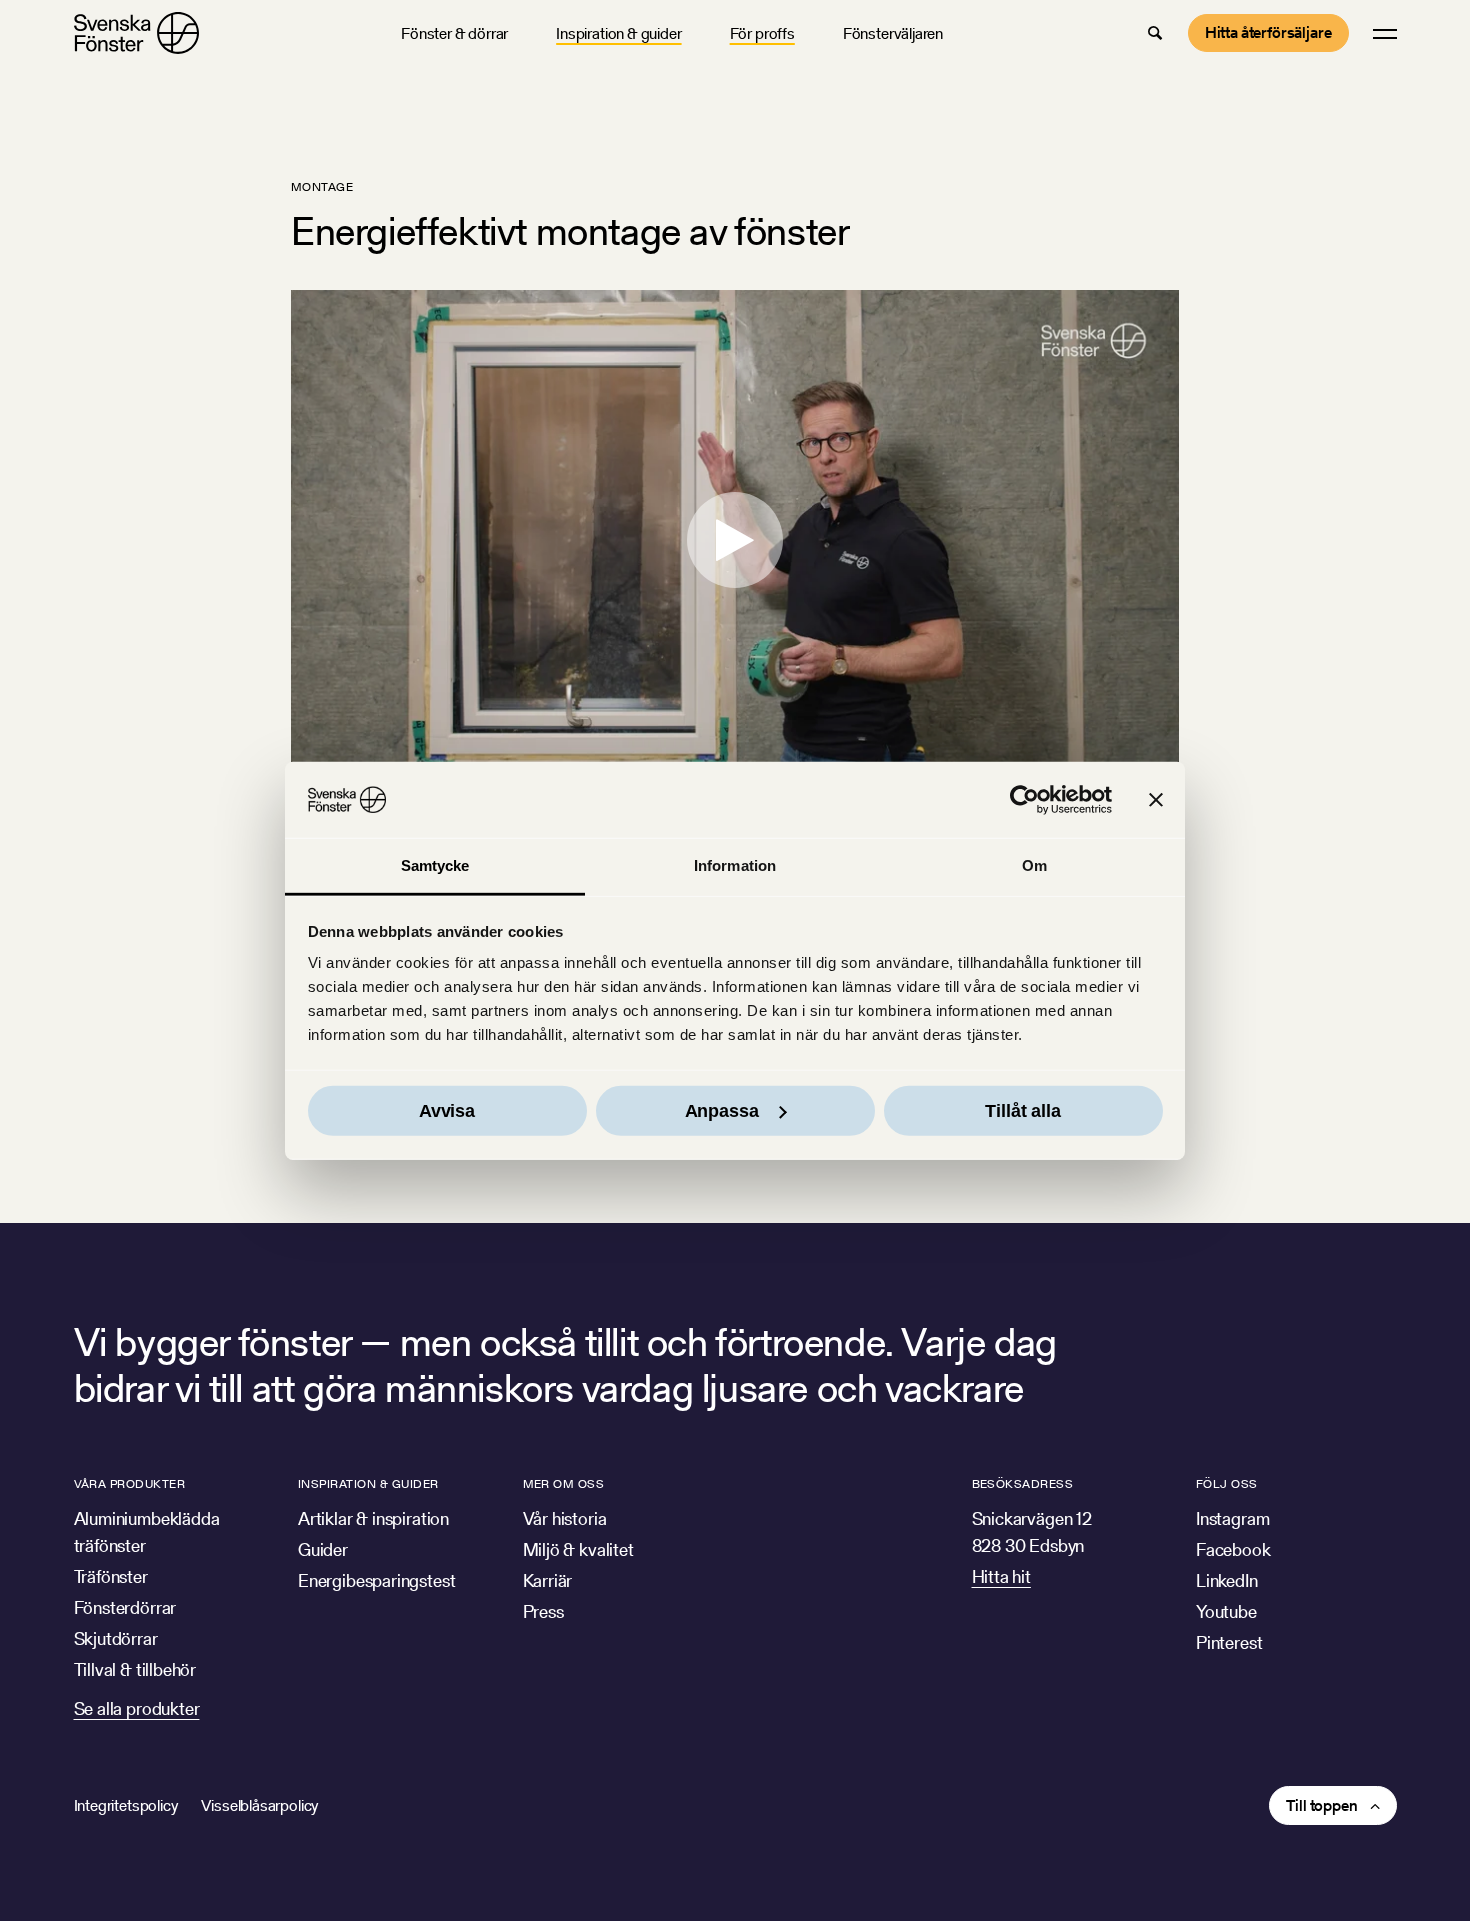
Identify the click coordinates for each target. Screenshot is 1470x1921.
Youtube (1226, 1611)
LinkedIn (1227, 1580)
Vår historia (565, 1518)
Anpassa (722, 1111)
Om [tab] (1034, 865)
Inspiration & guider (618, 33)
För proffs (762, 33)
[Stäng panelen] (1156, 800)
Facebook (1233, 1549)
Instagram (1232, 1518)
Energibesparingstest (376, 1580)
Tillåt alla (1022, 1111)
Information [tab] (735, 865)
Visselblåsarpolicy (259, 1805)
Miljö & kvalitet (578, 1549)
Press (543, 1611)
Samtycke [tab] (435, 865)
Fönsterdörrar (125, 1607)
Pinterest (1229, 1642)
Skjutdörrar (116, 1638)
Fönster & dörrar (454, 33)
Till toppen (1321, 1805)
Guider (323, 1549)
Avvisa (447, 1111)
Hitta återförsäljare (1268, 32)
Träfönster (111, 1576)
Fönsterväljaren (893, 33)
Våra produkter (130, 1483)
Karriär (548, 1580)
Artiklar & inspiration (373, 1518)
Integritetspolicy (126, 1805)
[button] (1155, 33)
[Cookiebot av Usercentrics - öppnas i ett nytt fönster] (1024, 800)
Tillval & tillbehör (135, 1669)
